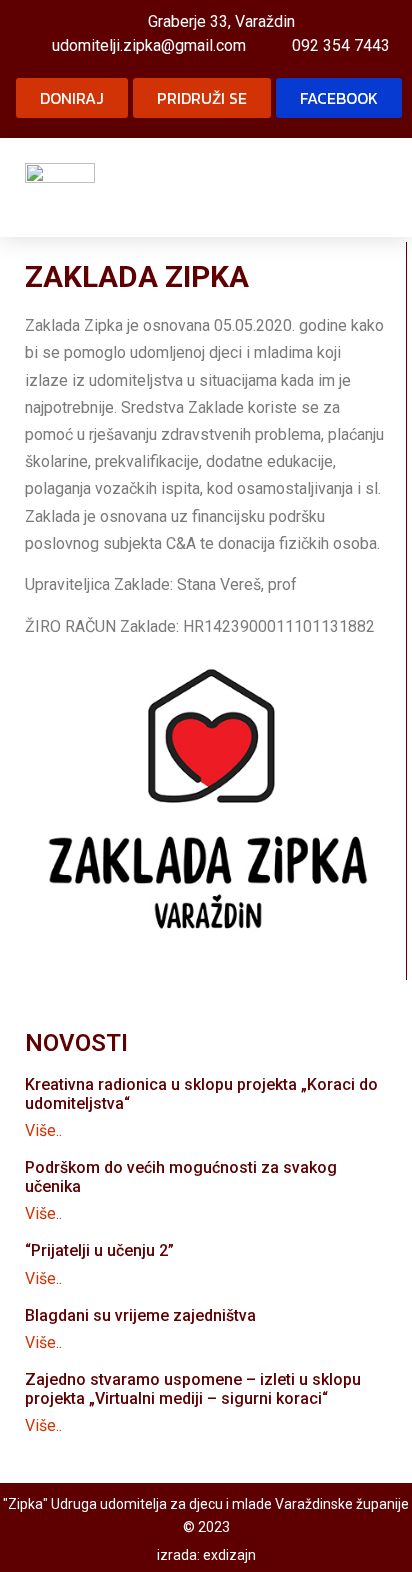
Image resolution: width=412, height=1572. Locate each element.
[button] (373, 187)
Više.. (43, 1130)
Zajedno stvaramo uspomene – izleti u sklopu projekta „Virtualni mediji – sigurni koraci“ (193, 1389)
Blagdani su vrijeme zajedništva (140, 1315)
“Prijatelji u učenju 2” (99, 1250)
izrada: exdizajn (206, 1555)
